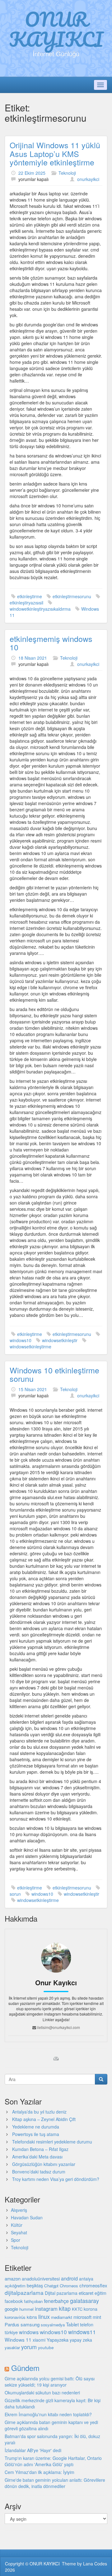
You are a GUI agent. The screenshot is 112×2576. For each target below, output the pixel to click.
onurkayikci (88, 179)
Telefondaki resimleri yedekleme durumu (52, 2142)
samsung (30, 2324)
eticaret (86, 2293)
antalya (86, 2279)
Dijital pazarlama (61, 2293)
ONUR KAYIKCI (56, 29)
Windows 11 (18, 2339)
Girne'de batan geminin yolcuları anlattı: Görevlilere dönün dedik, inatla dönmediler (55, 2483)
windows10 (21, 1340)
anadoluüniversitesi (41, 2279)
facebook (14, 2301)
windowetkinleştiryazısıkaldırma (40, 609)
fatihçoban (33, 2301)
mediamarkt (62, 2317)
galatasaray (84, 2301)
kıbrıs (32, 2317)
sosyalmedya (53, 2325)
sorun (15, 1894)
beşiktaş (35, 2285)
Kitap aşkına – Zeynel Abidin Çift (44, 2119)
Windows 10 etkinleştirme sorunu (54, 1374)
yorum (29, 2347)
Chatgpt (51, 2286)
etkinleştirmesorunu (72, 596)
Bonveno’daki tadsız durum (39, 2172)
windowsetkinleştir (60, 1340)
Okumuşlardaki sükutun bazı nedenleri (42, 2393)
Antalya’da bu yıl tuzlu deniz (39, 2112)
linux (44, 2316)
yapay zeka (81, 2340)
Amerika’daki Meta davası (37, 2157)
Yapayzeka (58, 2340)
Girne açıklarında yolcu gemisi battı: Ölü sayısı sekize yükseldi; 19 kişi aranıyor (50, 2382)
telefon (87, 2324)
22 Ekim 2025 (32, 173)
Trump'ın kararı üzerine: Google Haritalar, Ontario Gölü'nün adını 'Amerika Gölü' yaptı (53, 2461)
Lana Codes (95, 2564)
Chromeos (69, 2286)
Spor (16, 2240)
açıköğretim (15, 2286)
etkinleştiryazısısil (26, 603)
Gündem (25, 2368)
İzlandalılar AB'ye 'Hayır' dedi (33, 2450)
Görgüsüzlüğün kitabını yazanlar (44, 2164)
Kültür (17, 2225)
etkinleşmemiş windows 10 (51, 643)
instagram (46, 2309)
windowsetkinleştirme (30, 1347)
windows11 (82, 2332)
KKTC (77, 2309)
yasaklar (12, 2347)
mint (97, 2317)
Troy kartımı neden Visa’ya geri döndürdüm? (56, 2179)
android (69, 2278)
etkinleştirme (30, 596)
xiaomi (39, 2340)
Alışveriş (19, 2210)
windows (29, 2332)
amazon (13, 2278)
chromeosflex (93, 2285)
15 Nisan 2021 (33, 1389)
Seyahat (19, 2232)
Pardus (12, 2324)
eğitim (100, 2293)
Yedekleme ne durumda (36, 2127)
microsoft (82, 2317)
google (11, 2309)
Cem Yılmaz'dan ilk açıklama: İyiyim (40, 2472)
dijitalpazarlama (24, 2292)
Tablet (72, 2324)
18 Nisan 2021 (33, 658)
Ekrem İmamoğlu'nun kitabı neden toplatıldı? (48, 2414)
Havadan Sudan (27, 2217)
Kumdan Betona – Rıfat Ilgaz (40, 2149)
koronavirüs (15, 2317)
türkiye (11, 2332)
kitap (65, 2308)
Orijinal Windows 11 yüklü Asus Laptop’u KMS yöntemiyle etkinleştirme (55, 153)
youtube (46, 2347)
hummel (26, 2309)
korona (91, 2309)
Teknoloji (67, 173)
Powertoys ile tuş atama (36, 2134)
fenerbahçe (56, 2301)
